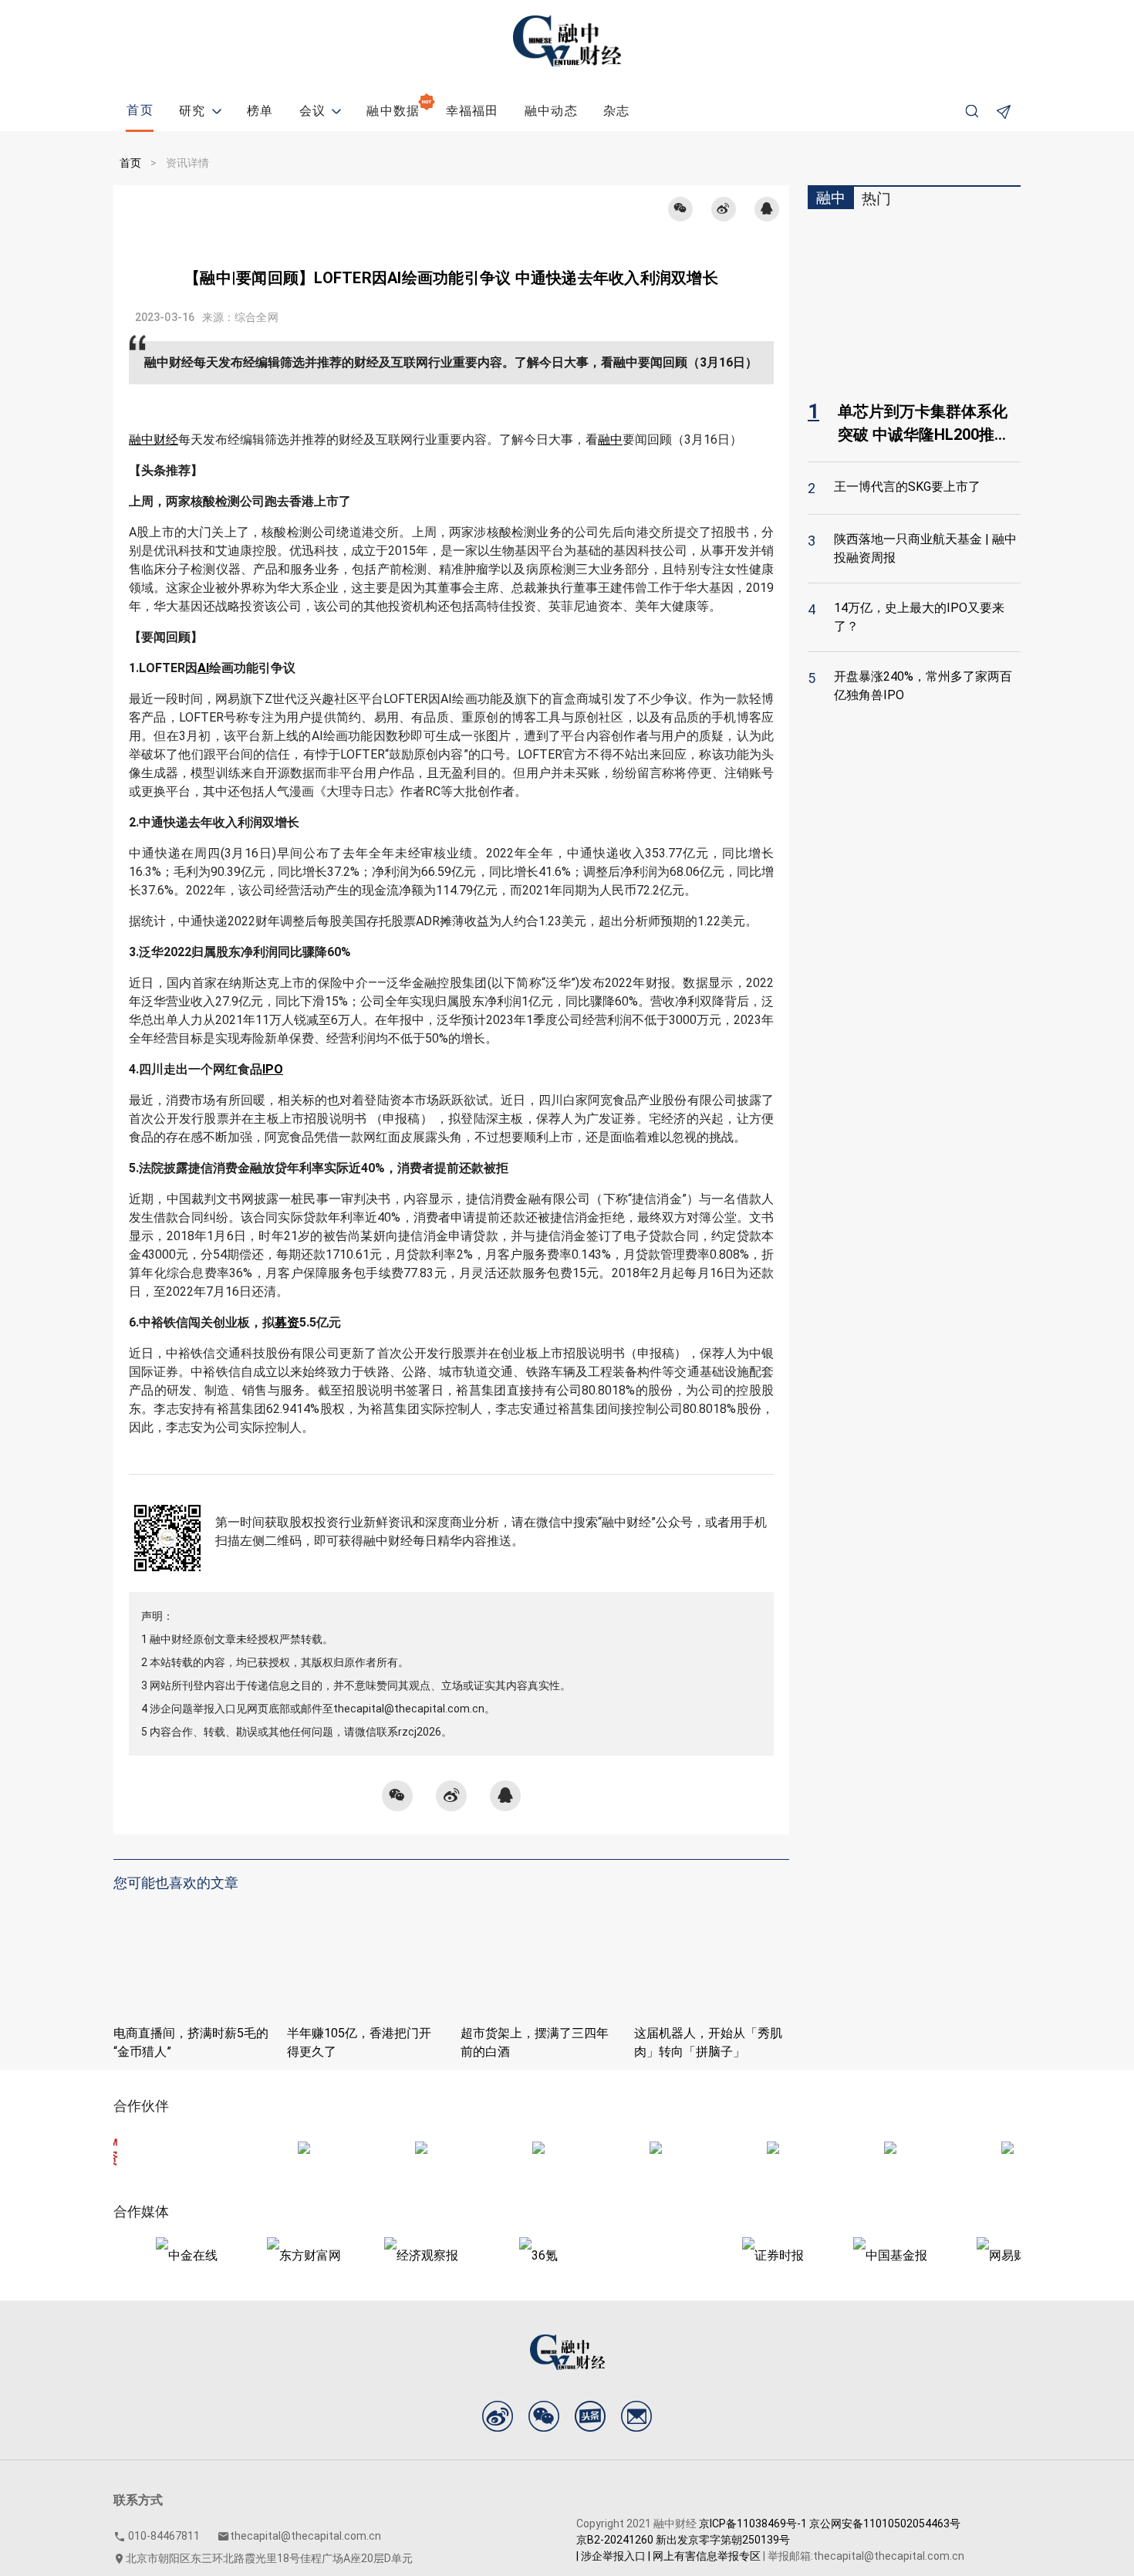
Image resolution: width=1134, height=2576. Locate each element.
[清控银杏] (260, 2150)
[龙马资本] (494, 2150)
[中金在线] (143, 2255)
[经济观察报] (377, 2255)
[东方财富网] (260, 2255)
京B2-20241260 (615, 2540)
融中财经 (154, 439)
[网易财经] (964, 2255)
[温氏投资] (964, 2150)
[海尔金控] (846, 2150)
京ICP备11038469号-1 (753, 2524)
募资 (287, 1322)
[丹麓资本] (729, 2150)
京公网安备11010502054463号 (885, 2524)
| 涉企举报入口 (611, 2556)
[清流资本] (612, 2150)
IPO (273, 1069)
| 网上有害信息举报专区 (704, 2556)
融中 (610, 439)
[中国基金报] (846, 2255)
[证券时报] (729, 2255)
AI (203, 668)
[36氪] (494, 2255)
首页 (130, 163)
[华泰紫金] (377, 2150)
